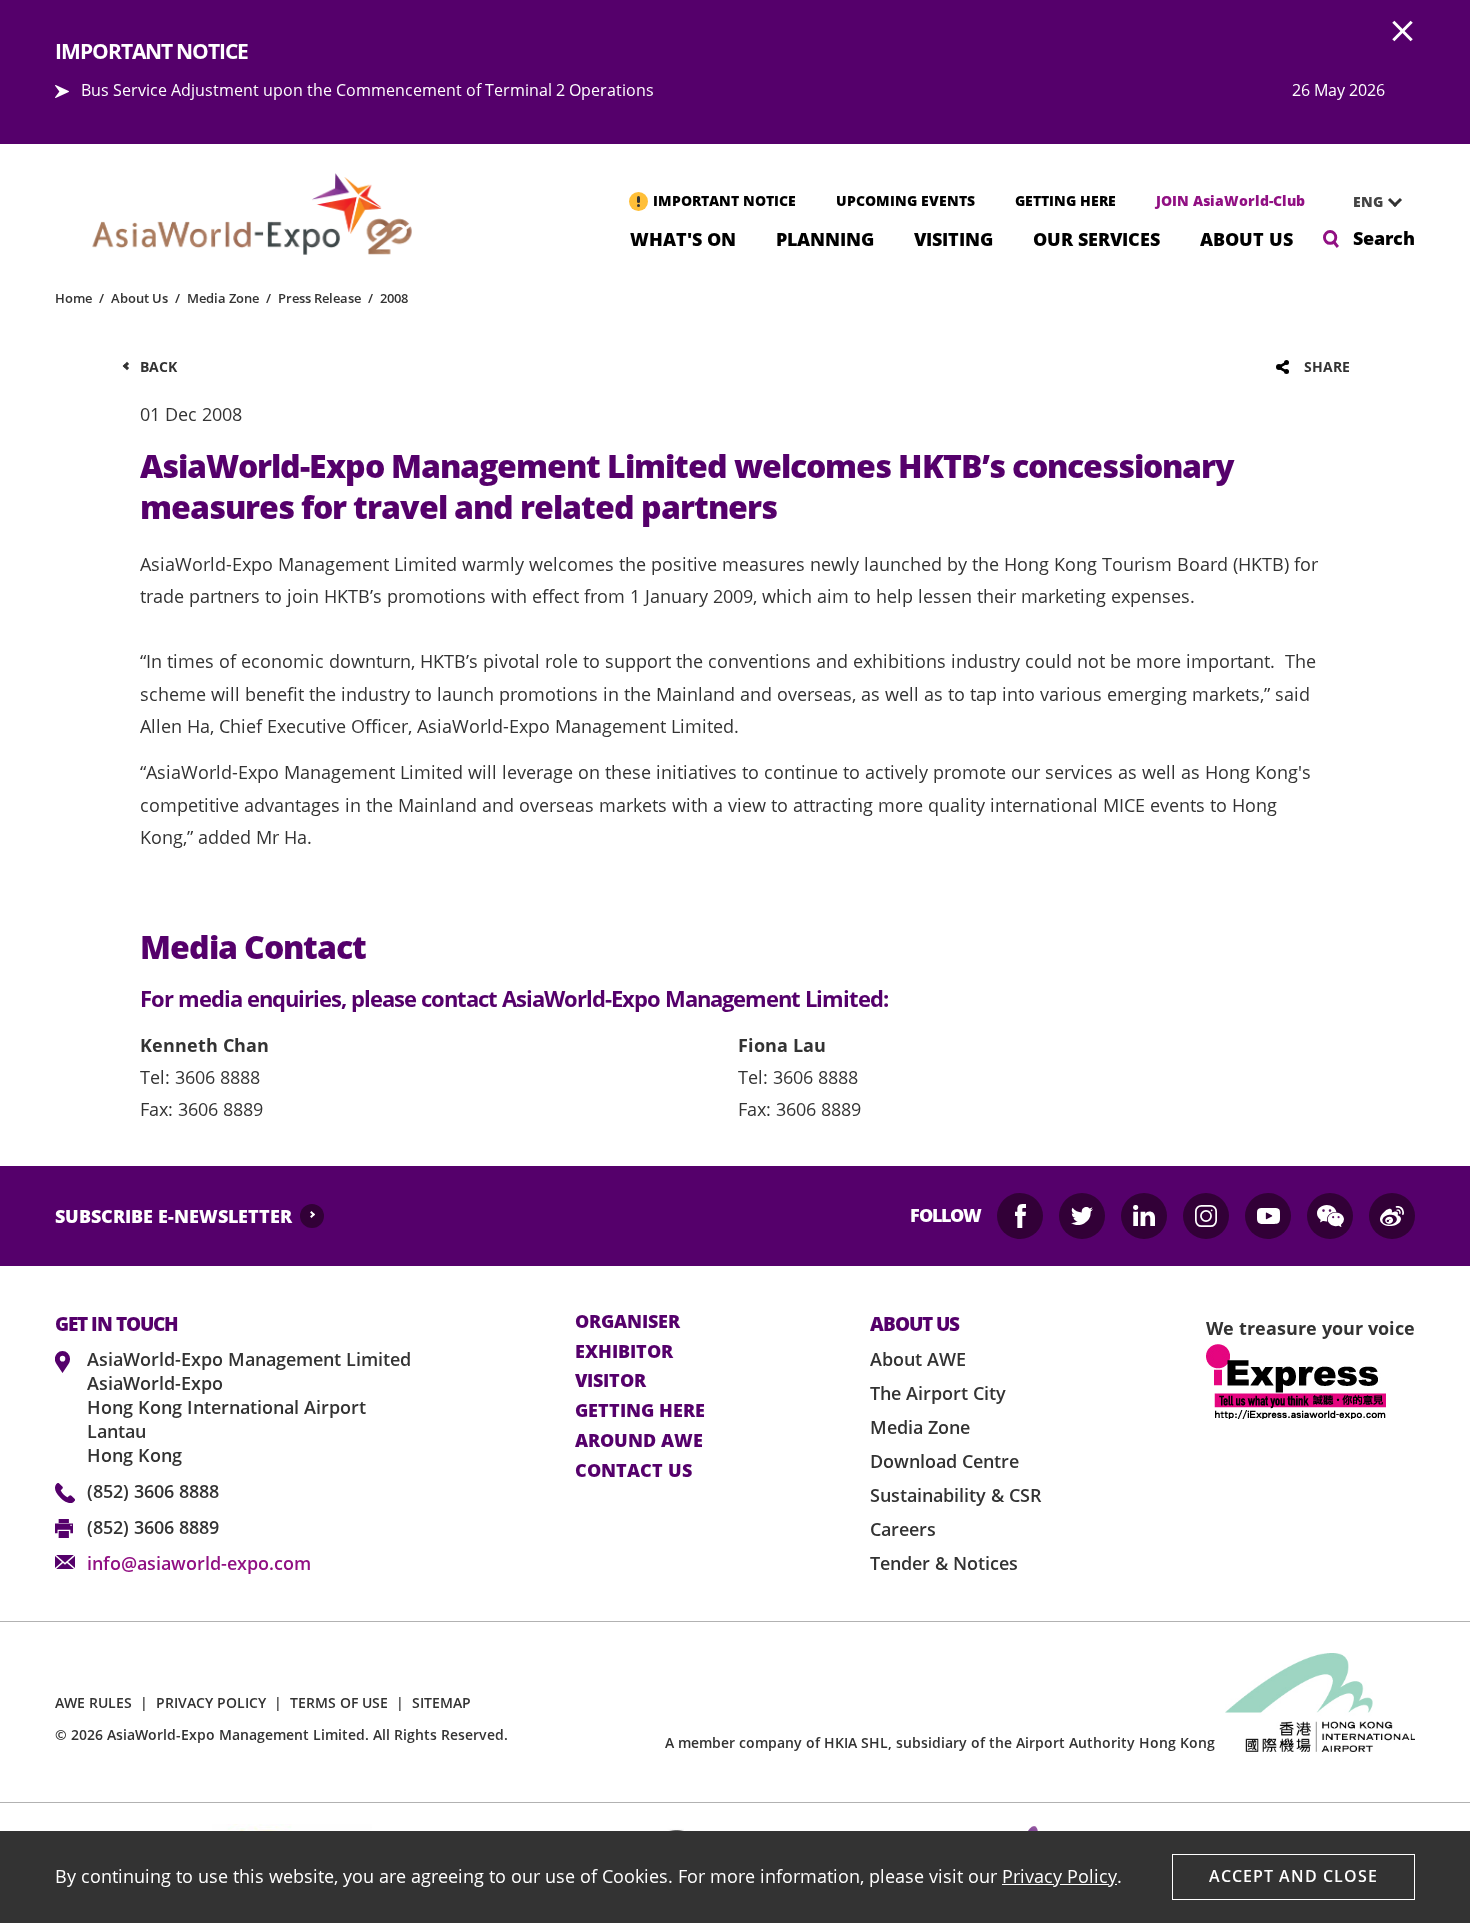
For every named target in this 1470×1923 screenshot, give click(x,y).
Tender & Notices (944, 1563)
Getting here (640, 1411)
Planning (825, 237)
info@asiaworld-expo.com (199, 1563)
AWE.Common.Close (1403, 32)
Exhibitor (624, 1352)
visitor (610, 1381)
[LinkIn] (1144, 1216)
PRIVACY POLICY (211, 1702)
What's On (683, 237)
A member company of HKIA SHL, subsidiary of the (940, 1742)
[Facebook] (1020, 1216)
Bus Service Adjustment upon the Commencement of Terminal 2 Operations (367, 90)
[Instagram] (1206, 1216)
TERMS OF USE (339, 1702)
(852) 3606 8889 (153, 1527)
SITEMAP (441, 1702)
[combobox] (1370, 202)
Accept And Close (1293, 1876)
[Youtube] (1268, 1216)
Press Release (319, 298)
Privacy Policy (1059, 1876)
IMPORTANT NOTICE (724, 200)
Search (1384, 238)
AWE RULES (93, 1702)
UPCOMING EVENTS (905, 200)
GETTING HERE (1065, 200)
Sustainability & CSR (956, 1495)
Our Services (1096, 237)
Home (73, 298)
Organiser (627, 1322)
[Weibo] (1392, 1216)
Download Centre (944, 1461)
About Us (1246, 237)
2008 (394, 298)
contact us (633, 1471)
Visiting (953, 237)
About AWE (918, 1359)
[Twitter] (1082, 1216)
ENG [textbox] (1368, 201)
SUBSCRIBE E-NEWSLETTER (173, 1216)
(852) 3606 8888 (153, 1491)
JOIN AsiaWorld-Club (1230, 200)
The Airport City (938, 1393)
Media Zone (223, 298)
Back (158, 366)
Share (1327, 366)
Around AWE (639, 1441)
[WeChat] (1330, 1216)
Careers (903, 1529)
